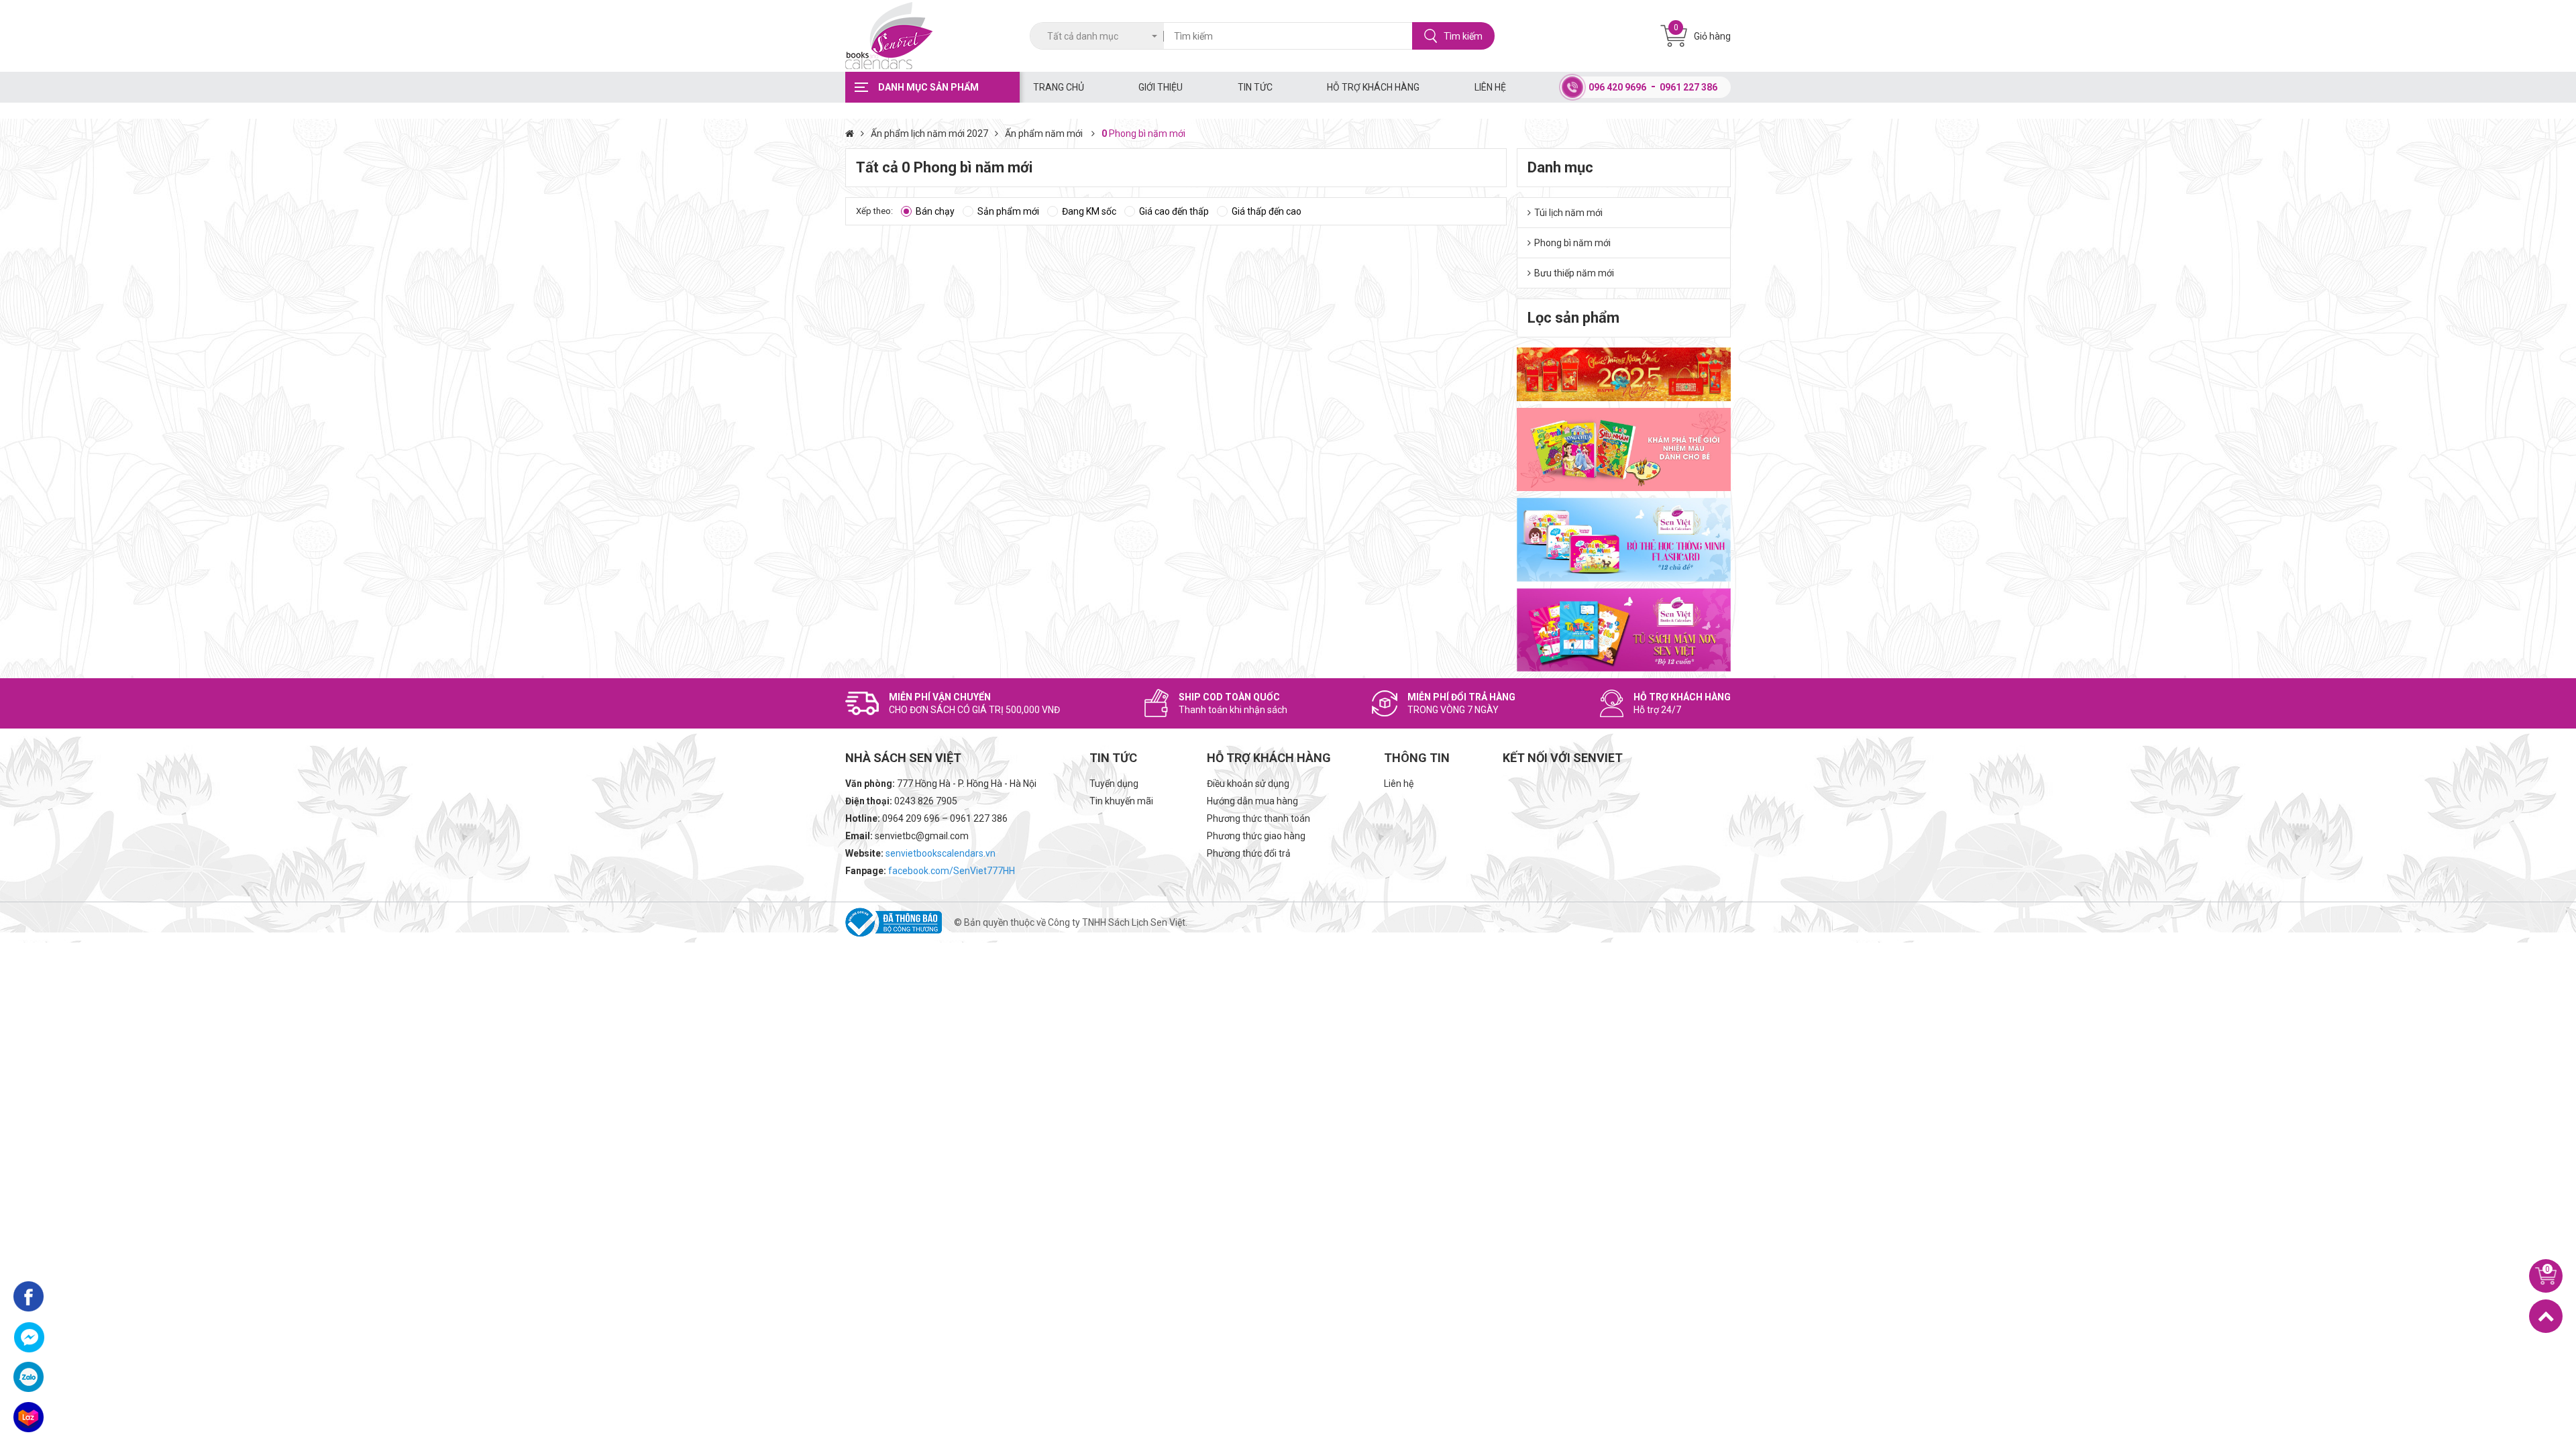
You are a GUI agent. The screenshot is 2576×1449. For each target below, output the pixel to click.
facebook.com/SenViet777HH (952, 871)
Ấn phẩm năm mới (1045, 133)
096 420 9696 (1617, 87)
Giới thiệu (1161, 87)
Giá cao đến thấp (1174, 211)
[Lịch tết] (1624, 374)
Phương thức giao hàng (1256, 836)
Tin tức (1255, 87)
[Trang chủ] (858, 133)
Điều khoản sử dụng (1248, 784)
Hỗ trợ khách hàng (1373, 87)
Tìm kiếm (1463, 36)
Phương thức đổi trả (1249, 853)
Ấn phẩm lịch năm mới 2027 (929, 133)
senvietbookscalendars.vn (941, 853)
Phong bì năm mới (1572, 243)
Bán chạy (935, 211)
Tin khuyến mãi (1121, 801)
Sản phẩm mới (1008, 211)
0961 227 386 (1688, 87)
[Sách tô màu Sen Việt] (1624, 449)
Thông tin (1417, 758)
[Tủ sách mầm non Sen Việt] (1624, 630)
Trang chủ (1059, 87)
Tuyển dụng (1114, 784)
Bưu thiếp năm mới (1574, 273)
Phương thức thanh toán (1258, 818)
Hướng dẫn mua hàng (1252, 801)
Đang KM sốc (1089, 211)
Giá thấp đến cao (1267, 211)
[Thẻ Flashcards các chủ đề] (1624, 539)
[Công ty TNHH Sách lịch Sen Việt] (932, 36)
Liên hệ (1490, 87)
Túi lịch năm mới (1568, 213)
